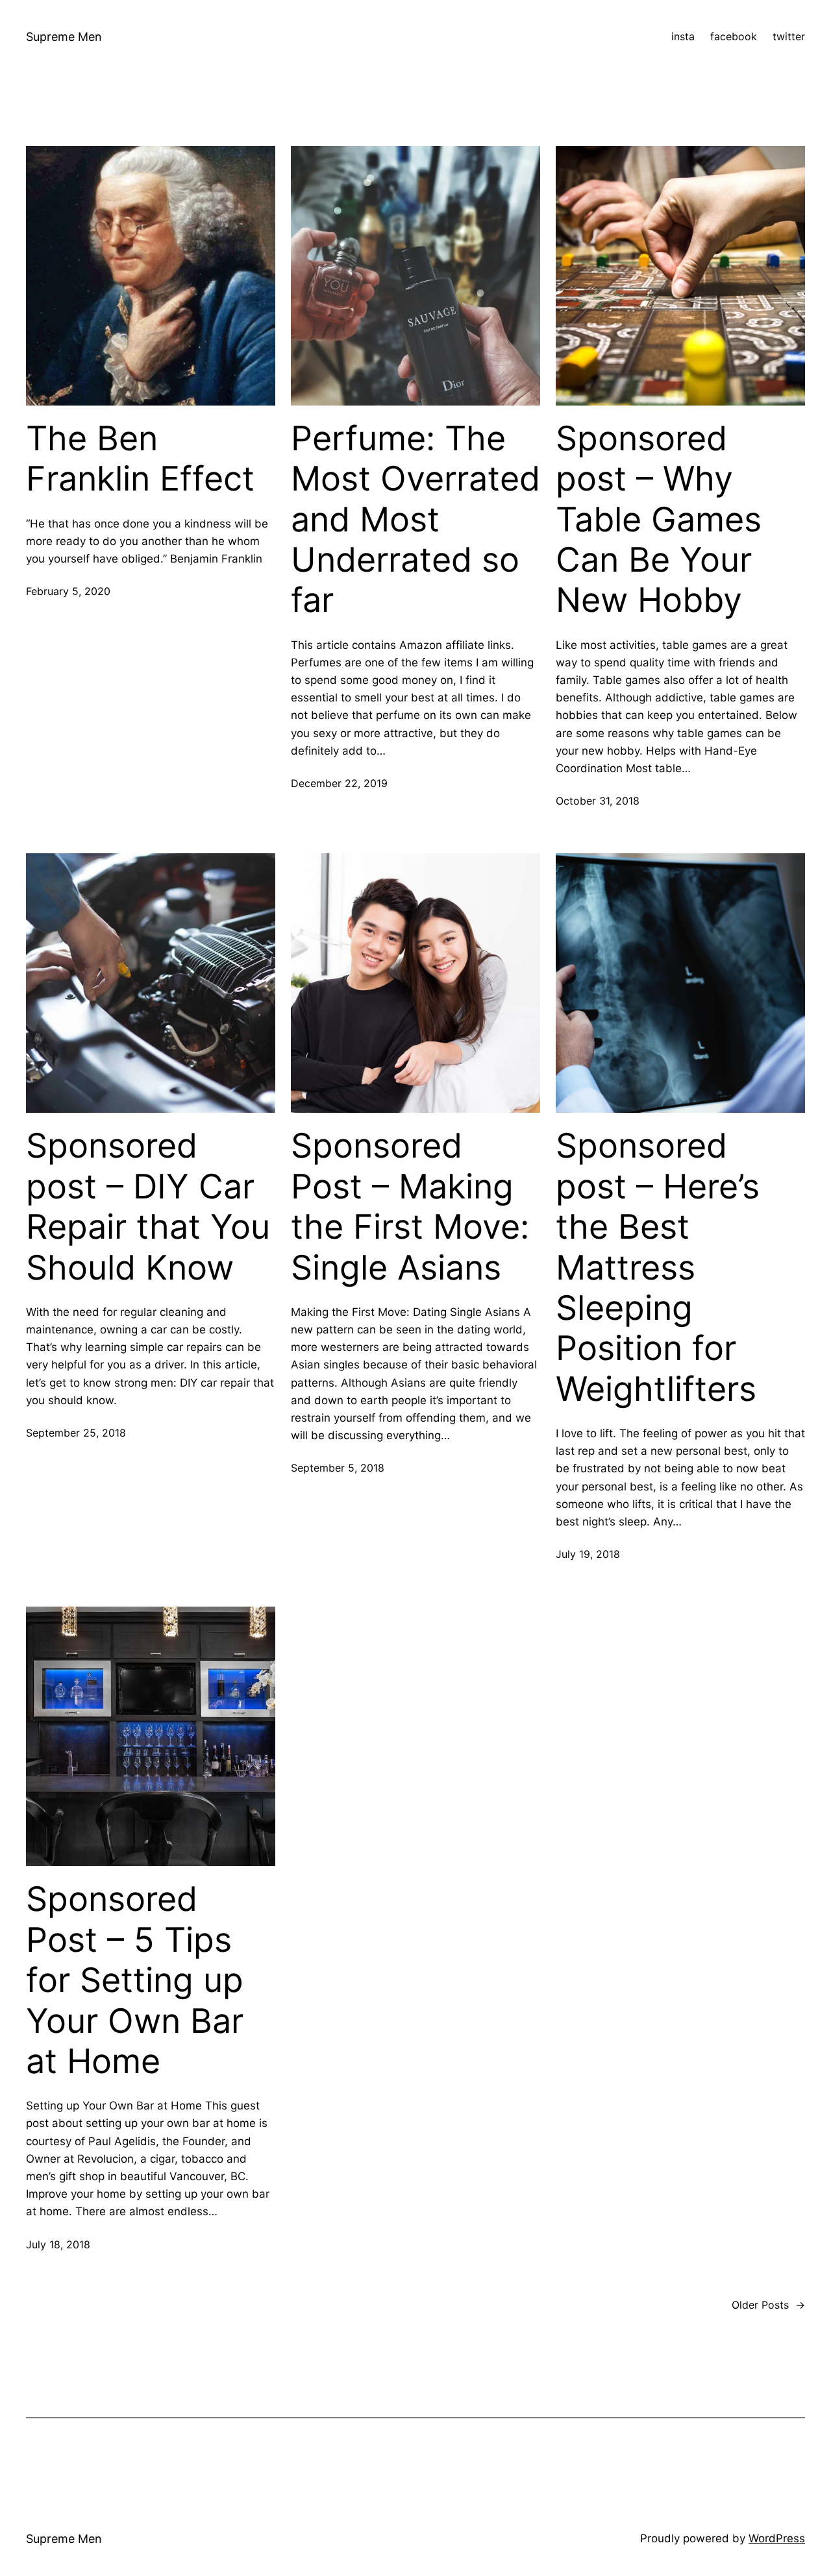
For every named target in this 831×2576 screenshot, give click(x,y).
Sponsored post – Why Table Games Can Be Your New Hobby (659, 520)
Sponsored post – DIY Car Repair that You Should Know (148, 1207)
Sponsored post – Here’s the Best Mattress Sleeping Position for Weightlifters (658, 1267)
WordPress (777, 2538)
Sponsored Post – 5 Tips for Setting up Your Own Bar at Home (135, 1980)
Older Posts (768, 2305)
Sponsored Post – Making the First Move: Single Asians (410, 1207)
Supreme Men (64, 37)
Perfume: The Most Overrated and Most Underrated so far (415, 520)
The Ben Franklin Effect (140, 459)
